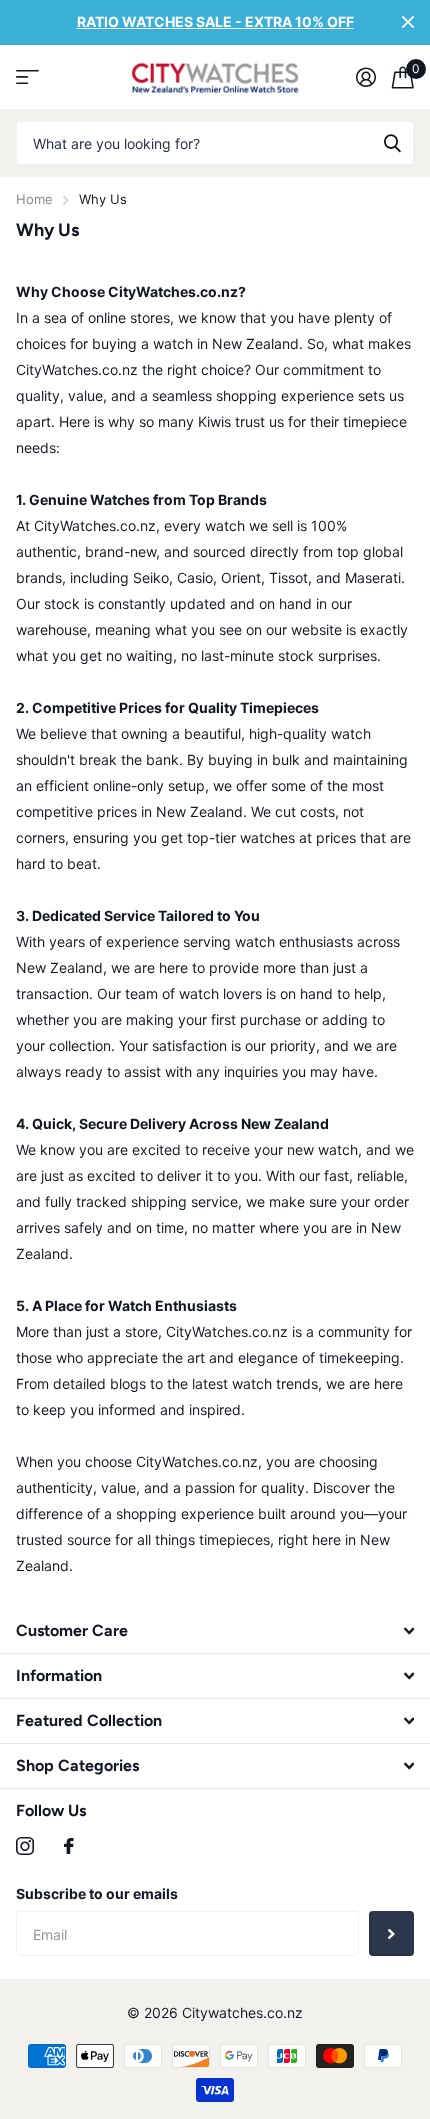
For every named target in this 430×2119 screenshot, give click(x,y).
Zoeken (392, 143)
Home (34, 199)
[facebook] (69, 1846)
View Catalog (27, 76)
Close (408, 22)
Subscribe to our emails (97, 1893)
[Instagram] (25, 1846)
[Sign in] (366, 77)
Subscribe (391, 1933)
